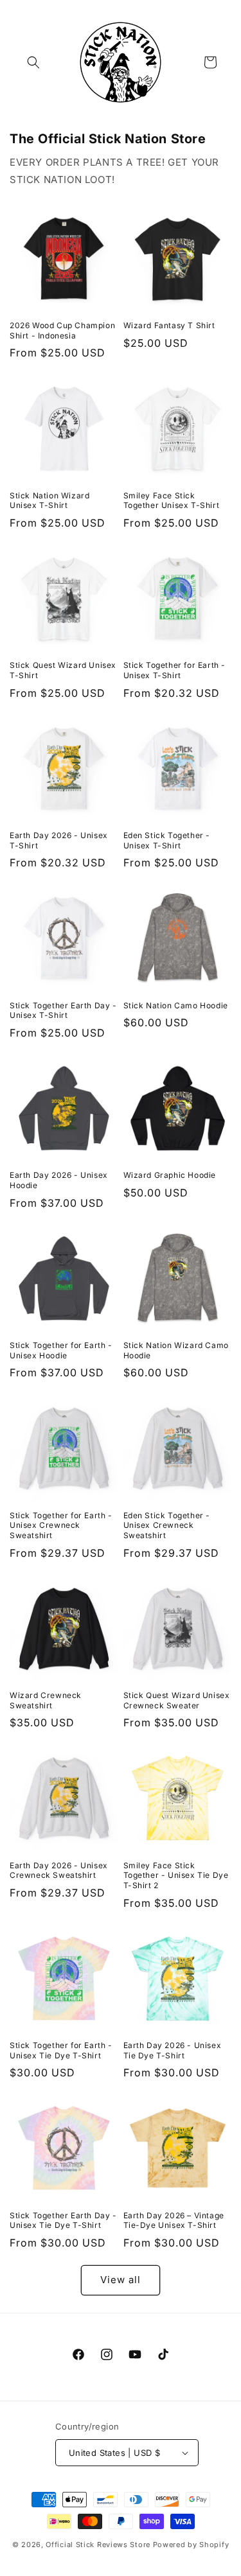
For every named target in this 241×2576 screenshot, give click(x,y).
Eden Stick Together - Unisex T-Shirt (167, 840)
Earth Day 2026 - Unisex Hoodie (59, 1180)
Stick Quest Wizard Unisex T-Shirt (63, 670)
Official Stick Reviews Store (98, 2545)
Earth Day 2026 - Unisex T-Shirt (59, 840)
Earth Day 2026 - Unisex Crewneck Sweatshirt (59, 1871)
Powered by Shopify (191, 2545)
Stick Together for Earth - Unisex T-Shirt (175, 670)
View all (121, 2280)
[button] (33, 62)
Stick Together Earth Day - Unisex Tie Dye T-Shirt (63, 2221)
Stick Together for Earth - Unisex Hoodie (61, 1350)
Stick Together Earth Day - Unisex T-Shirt (63, 1011)
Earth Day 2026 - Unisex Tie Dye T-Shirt (173, 2050)
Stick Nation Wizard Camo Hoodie (176, 1350)
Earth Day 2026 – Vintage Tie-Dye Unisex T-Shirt (174, 2221)
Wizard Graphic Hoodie (170, 1175)
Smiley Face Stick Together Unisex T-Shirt (172, 501)
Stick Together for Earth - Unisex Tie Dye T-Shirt (61, 2050)
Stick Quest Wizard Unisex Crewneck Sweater (177, 1700)
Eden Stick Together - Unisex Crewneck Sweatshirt (167, 1525)
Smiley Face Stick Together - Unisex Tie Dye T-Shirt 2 (176, 1875)
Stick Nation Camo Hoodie (176, 1005)
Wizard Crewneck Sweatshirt (46, 1700)
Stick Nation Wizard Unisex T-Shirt (49, 501)
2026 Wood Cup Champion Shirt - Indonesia (62, 330)
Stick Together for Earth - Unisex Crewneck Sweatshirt (61, 1525)
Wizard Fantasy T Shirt (169, 325)
